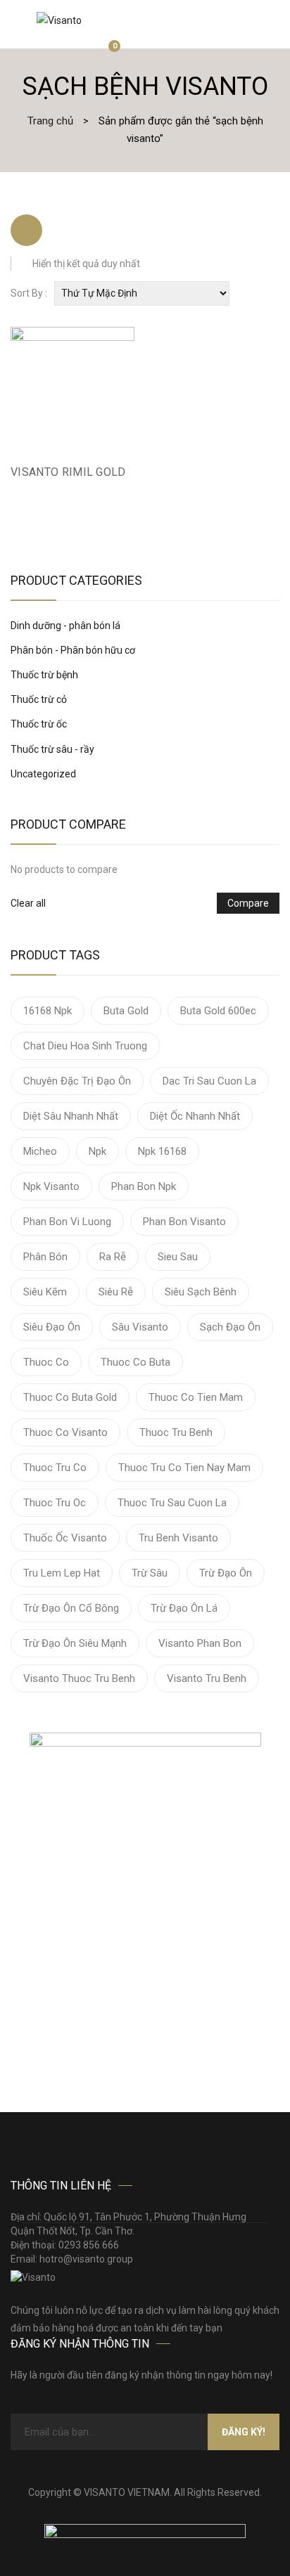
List (63, 230)
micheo (40, 1151)
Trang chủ (50, 121)
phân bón (45, 1257)
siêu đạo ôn (52, 1327)
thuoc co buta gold (70, 1397)
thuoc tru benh (176, 1432)
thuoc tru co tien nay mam (184, 1468)
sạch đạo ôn (230, 1327)
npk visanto (51, 1186)
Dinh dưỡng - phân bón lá (65, 626)
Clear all (28, 903)
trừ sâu (150, 1573)
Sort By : (29, 293)
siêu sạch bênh (201, 1292)
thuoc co (46, 1362)
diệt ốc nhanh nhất (195, 1116)
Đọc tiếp (18, 477)
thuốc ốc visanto (65, 1538)
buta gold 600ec (218, 1011)
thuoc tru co (55, 1468)
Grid (26, 230)
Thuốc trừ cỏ (39, 699)
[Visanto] (59, 20)
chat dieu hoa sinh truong (85, 1046)
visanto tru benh (207, 1678)
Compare (248, 903)
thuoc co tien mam (196, 1397)
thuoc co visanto (65, 1432)
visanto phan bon (200, 1643)
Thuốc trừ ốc (39, 724)
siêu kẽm (45, 1292)
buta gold (126, 1011)
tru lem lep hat (62, 1573)
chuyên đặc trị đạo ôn (77, 1081)
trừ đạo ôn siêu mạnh (75, 1643)
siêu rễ (116, 1292)
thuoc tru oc (55, 1503)
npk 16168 (162, 1151)
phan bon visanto (184, 1222)
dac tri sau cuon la (209, 1081)
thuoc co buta (135, 1362)
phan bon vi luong (67, 1222)
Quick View (127, 477)
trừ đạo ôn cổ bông (71, 1608)
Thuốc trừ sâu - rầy (52, 749)
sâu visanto (140, 1327)
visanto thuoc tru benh (79, 1678)
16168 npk (48, 1011)
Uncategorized (43, 774)
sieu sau (178, 1257)
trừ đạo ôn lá (184, 1608)
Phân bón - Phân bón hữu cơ (73, 650)
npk (97, 1151)
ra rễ (113, 1257)
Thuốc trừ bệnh (44, 675)
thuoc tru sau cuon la (172, 1503)
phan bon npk (144, 1186)
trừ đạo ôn (226, 1573)
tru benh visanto (178, 1538)
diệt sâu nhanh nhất (71, 1116)
